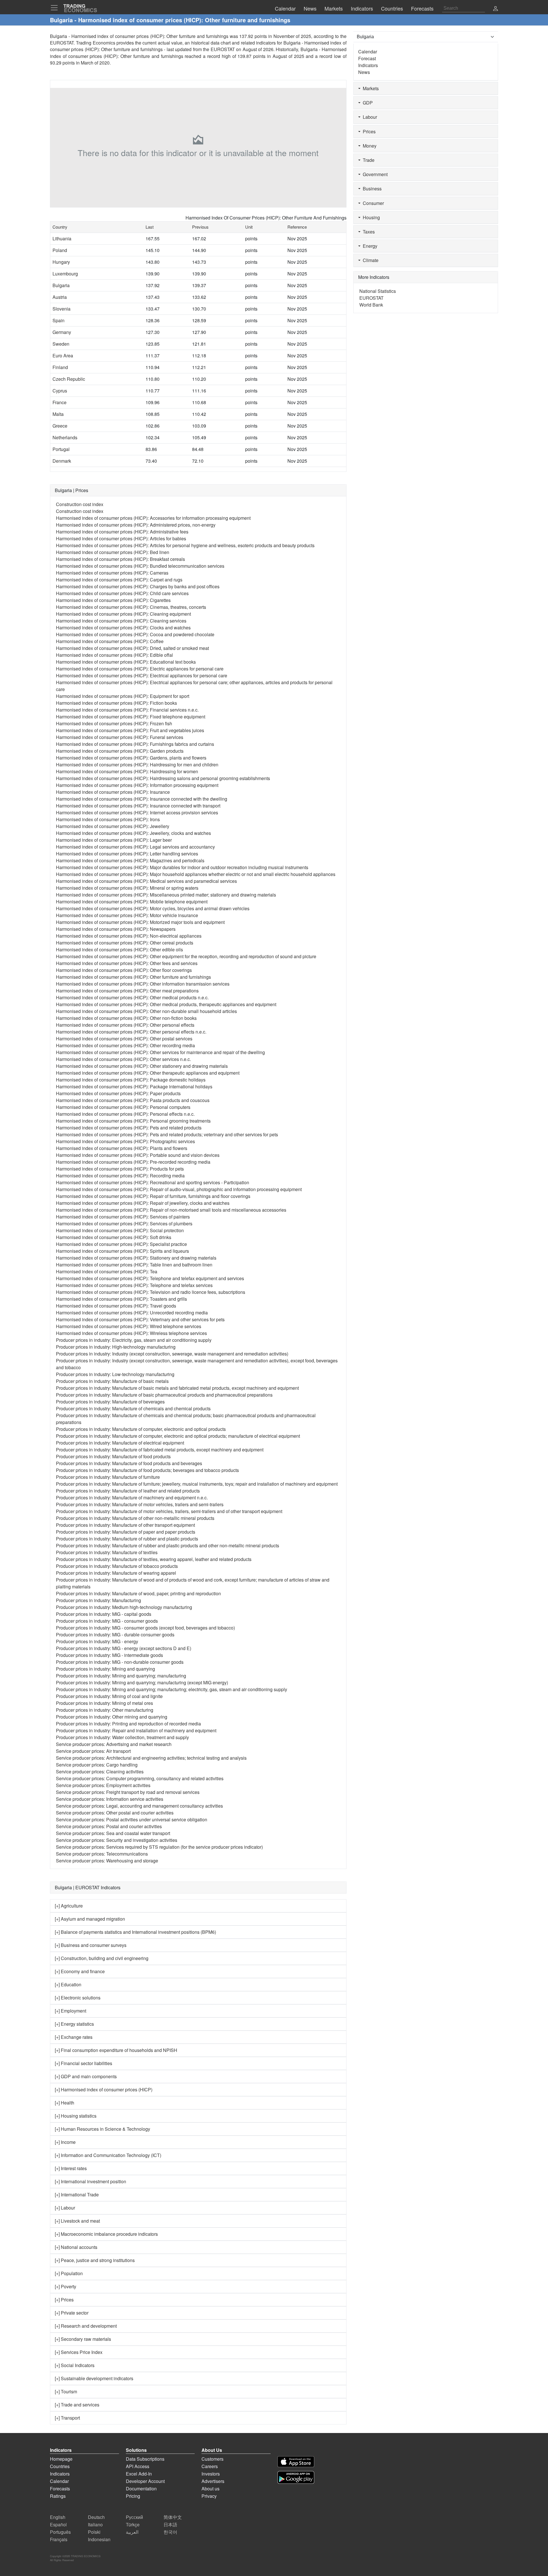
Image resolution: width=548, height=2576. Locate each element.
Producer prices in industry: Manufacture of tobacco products (117, 1566)
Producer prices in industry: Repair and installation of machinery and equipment (136, 1730)
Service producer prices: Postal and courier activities (109, 1826)
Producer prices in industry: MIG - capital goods (104, 1614)
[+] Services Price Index (79, 2352)
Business (371, 189)
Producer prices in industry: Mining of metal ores (104, 1703)
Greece (60, 426)
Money (368, 146)
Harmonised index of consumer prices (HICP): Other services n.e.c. (123, 1059)
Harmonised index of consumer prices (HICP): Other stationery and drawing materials (142, 1066)
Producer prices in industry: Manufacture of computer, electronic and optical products (141, 1429)
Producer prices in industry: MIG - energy (97, 1641)
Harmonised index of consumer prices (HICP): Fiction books (116, 703)
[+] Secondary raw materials (83, 2339)
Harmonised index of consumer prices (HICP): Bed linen (113, 552)
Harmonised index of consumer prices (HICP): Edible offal (114, 655)
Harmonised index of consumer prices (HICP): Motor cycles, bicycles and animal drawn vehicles (153, 908)
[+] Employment (70, 2011)
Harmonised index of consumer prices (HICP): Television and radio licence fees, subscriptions (151, 1292)
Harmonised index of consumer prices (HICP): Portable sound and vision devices (138, 1155)
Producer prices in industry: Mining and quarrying (105, 1669)
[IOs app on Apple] (296, 2462)
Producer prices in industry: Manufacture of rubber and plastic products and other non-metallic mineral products (168, 1545)
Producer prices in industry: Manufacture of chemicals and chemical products (133, 1408)
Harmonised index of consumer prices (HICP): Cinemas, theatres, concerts (131, 607)
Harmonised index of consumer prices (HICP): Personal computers (123, 1107)
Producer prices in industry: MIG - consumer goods (107, 1621)
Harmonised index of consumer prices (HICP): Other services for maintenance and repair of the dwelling (160, 1052)
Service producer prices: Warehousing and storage (107, 1861)
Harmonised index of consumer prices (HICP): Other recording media (125, 1045)
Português (60, 2532)
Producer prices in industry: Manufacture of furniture (108, 1477)
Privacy (209, 2496)
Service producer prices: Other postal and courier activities (115, 1813)
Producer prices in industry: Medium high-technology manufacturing (124, 1607)
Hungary (61, 262)
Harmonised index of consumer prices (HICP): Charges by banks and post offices (138, 586)
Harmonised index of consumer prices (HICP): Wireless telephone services (131, 1333)
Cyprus (60, 391)
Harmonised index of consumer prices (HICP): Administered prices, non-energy (136, 525)
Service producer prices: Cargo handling (97, 1765)
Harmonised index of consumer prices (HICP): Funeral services (120, 737)
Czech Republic (69, 379)
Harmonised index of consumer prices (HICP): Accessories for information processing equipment (153, 518)
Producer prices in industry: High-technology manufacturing (116, 1347)
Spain (59, 320)
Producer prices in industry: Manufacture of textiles (107, 1552)
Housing (370, 217)
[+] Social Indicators (75, 2365)
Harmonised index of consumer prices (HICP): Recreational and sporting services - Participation (153, 1182)
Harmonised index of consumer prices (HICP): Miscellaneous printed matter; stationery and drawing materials (166, 895)
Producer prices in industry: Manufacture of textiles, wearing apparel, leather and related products (154, 1559)
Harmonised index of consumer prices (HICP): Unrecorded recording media (132, 1313)
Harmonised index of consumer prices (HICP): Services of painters (123, 1217)
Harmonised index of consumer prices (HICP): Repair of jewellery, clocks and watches (143, 1203)
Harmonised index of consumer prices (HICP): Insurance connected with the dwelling (142, 799)
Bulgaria (61, 285)
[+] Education (68, 1984)
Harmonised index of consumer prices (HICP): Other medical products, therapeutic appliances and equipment (166, 1004)
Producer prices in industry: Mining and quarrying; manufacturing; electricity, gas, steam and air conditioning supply (172, 1689)
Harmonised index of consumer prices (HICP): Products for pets (120, 1169)
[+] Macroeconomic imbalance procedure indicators (106, 2234)
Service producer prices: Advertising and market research (114, 1744)
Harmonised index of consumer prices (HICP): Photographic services (125, 1141)
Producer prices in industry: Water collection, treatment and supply (122, 1737)
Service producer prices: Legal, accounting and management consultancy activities (139, 1806)
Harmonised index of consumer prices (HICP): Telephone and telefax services (134, 1285)
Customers (212, 2459)
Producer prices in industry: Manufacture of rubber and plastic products (127, 1539)
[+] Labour (65, 2208)
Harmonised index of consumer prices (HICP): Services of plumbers (124, 1223)
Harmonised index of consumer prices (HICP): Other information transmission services (143, 984)
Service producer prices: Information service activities (110, 1799)
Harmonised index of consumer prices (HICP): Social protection (120, 1230)
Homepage (61, 2459)
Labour (369, 117)
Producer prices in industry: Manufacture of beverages (110, 1402)
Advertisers (213, 2481)
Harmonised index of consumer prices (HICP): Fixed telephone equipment (131, 717)
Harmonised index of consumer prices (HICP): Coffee (110, 641)
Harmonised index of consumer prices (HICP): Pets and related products (129, 1128)
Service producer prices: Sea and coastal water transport (113, 1833)
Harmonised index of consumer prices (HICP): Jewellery (113, 826)
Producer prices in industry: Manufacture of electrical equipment (120, 1443)
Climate (369, 260)
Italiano (95, 2524)
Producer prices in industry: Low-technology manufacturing (115, 1374)
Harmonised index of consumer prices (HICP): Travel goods (116, 1306)
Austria (60, 297)
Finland (60, 367)
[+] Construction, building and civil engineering (102, 1958)
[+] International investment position (90, 2181)
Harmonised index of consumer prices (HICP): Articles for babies (121, 538)
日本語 (170, 2524)
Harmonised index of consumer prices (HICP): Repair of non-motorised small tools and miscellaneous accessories (171, 1210)
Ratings (58, 2496)
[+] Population (69, 2273)
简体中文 (173, 2517)
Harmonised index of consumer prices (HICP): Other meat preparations (127, 991)
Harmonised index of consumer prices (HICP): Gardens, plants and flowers (131, 758)
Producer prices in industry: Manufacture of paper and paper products (126, 1532)
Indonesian (99, 2539)
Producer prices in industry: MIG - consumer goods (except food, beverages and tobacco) (145, 1628)
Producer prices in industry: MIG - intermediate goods (109, 1655)
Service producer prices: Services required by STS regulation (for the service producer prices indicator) (159, 1847)
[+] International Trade (77, 2195)
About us (210, 2489)
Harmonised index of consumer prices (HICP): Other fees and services (127, 963)
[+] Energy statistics (74, 2024)
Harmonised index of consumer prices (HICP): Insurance (113, 792)
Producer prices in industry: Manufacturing (98, 1600)
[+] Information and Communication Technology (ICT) (108, 2155)
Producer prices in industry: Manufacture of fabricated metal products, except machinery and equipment (160, 1450)
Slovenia (62, 309)
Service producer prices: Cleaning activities (100, 1772)
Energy (369, 246)
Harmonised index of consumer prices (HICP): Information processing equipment (137, 785)
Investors (211, 2474)
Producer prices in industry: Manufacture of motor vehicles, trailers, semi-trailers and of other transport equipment (169, 1511)
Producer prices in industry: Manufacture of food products (113, 1456)
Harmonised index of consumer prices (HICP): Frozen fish (114, 723)
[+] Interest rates (71, 2168)
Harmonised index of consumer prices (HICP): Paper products (118, 1093)
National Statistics (378, 291)
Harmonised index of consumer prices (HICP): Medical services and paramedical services (146, 881)
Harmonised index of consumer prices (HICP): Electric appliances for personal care (140, 669)
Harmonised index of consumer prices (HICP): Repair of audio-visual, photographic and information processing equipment (179, 1189)
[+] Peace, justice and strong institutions (95, 2260)
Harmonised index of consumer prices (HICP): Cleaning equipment (123, 614)
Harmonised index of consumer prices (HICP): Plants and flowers (122, 1148)
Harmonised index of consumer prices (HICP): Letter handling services (127, 854)
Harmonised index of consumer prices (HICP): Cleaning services (121, 621)
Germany (62, 332)
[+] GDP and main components (86, 2076)
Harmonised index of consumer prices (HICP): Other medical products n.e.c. (132, 997)
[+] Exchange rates (74, 2037)
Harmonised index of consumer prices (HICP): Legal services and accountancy (135, 847)
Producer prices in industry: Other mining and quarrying (112, 1717)
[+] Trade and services (77, 2405)
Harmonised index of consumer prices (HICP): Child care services (122, 593)
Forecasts (60, 2489)
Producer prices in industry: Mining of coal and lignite (109, 1696)
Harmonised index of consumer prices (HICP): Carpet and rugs (119, 580)
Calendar (368, 52)
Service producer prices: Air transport (93, 1751)
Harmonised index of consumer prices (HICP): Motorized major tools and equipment (140, 922)
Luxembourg (65, 274)
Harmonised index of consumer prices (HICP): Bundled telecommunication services (140, 566)
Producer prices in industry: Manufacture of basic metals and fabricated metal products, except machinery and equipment (177, 1388)
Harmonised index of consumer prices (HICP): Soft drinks (114, 1237)
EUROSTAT (223, 49)
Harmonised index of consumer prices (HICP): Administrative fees (122, 532)
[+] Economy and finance (80, 1971)
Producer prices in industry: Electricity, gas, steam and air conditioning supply (134, 1340)
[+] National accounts (76, 2247)
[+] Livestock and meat (77, 2221)
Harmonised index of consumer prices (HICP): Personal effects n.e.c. (125, 1114)
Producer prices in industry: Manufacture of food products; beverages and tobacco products (147, 1470)
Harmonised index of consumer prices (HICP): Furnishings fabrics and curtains (135, 744)
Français (59, 2539)
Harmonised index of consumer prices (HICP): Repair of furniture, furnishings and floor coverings (153, 1196)
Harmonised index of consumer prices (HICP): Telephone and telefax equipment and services (150, 1278)
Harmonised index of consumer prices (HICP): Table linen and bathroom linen (134, 1265)
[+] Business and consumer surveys (91, 1945)
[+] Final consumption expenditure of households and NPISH (116, 2050)
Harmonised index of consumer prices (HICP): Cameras (112, 573)
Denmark (62, 461)
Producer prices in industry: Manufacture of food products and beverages (129, 1463)
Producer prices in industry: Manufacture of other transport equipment (125, 1525)
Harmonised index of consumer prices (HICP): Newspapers (116, 929)
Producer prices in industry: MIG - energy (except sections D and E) (124, 1648)
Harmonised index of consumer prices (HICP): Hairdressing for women (127, 771)
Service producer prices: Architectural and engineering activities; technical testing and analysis (151, 1758)
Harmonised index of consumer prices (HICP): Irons (108, 819)
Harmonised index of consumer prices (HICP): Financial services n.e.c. (127, 710)
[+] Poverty (66, 2286)
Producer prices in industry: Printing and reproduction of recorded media (128, 1724)
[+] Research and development (86, 2326)
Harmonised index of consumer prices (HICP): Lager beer (114, 840)
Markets (370, 88)
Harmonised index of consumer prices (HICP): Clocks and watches (123, 628)
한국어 (170, 2532)
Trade (367, 160)
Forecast (367, 58)
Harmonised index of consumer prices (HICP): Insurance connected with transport (138, 806)
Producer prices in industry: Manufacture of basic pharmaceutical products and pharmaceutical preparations (164, 1395)
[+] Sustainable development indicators (94, 2378)
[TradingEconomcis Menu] (56, 8)
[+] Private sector (72, 2313)
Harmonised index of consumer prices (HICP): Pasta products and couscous (133, 1100)
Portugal (61, 449)
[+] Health (65, 2103)
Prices (368, 131)
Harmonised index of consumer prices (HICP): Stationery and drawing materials (136, 1258)
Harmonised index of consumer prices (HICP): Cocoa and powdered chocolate (135, 634)
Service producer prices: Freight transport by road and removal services (128, 1792)
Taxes (368, 232)
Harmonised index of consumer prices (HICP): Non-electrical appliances (129, 936)
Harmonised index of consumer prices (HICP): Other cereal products (125, 943)
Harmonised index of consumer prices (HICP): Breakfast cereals (120, 559)
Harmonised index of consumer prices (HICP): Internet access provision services (137, 812)
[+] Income (65, 2142)
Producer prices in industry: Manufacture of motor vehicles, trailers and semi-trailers (140, 1504)
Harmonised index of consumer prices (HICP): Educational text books (126, 662)
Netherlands (65, 437)
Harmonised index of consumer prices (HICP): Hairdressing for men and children (137, 765)
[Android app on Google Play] (296, 2477)
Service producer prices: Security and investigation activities (117, 1840)
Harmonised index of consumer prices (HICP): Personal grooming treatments (133, 1121)
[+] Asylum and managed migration (90, 1919)
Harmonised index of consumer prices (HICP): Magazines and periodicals (130, 860)
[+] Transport (67, 2418)
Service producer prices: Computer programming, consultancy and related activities (140, 1778)
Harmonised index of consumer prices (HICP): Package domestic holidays (131, 1080)
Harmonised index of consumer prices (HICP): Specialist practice (121, 1244)
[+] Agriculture (69, 1906)
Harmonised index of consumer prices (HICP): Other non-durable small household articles (146, 1011)
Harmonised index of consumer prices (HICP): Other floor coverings (124, 970)
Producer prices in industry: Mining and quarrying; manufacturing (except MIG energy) (142, 1682)
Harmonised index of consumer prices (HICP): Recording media (120, 1176)
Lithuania (62, 238)
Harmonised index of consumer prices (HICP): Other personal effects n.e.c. (131, 1032)
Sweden (61, 344)
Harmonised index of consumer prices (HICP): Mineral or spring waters (127, 888)
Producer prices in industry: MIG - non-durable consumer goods (120, 1662)
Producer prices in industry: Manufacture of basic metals (112, 1381)
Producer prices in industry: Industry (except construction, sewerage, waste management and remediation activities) (172, 1354)
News (364, 72)
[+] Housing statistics (76, 2116)
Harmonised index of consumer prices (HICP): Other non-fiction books (126, 1018)
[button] (495, 9)
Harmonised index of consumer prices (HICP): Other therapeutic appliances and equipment (148, 1073)
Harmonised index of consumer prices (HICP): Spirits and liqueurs (122, 1251)
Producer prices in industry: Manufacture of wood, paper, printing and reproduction (138, 1593)
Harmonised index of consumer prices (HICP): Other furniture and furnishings (133, 977)
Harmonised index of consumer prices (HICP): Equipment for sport (123, 696)
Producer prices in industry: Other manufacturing (105, 1710)
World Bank (371, 305)
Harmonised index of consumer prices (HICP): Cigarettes (113, 600)
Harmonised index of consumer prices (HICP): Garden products (120, 751)
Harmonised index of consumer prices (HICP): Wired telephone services (129, 1326)
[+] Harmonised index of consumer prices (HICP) (104, 2089)
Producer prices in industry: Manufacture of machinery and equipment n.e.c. (132, 1498)
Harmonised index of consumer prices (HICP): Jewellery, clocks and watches (133, 833)
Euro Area (63, 356)
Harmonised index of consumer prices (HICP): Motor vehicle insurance (127, 915)
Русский (134, 2517)
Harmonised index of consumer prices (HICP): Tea (107, 1271)
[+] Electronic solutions (78, 1998)
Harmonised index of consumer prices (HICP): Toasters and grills (121, 1299)
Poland (60, 250)
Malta (58, 414)
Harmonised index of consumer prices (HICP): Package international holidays (134, 1086)
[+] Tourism (66, 2391)
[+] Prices (64, 2300)
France (60, 402)
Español (58, 2524)
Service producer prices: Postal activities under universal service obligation (132, 1819)
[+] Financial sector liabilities (83, 2063)
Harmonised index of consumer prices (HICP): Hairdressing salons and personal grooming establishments (163, 778)
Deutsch (96, 2517)
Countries (60, 2466)
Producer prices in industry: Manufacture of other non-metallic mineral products (135, 1518)
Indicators (368, 65)
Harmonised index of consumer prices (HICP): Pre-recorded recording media (133, 1162)
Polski (94, 2532)
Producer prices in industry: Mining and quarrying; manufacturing (121, 1676)
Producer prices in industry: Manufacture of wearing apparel (116, 1573)
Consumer (372, 203)
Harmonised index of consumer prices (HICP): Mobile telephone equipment (132, 902)
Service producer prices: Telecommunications (102, 1854)
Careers (210, 2466)
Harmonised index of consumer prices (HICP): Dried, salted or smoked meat (132, 648)
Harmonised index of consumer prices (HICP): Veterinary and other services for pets (140, 1319)
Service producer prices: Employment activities (103, 1785)
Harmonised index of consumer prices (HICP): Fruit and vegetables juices (130, 730)
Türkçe (133, 2524)
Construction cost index (80, 504)
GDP (367, 103)
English (58, 2517)
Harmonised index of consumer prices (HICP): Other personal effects (125, 1025)
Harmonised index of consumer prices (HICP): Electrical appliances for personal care (142, 675)
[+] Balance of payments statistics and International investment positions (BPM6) (135, 1932)
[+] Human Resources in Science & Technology (102, 2129)
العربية (132, 2532)
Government (374, 174)
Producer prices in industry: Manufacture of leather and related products (128, 1491)
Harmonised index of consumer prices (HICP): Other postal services (124, 1039)
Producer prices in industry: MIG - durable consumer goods (115, 1635)
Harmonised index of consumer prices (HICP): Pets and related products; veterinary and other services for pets (167, 1134)
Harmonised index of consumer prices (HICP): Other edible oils (119, 949)
